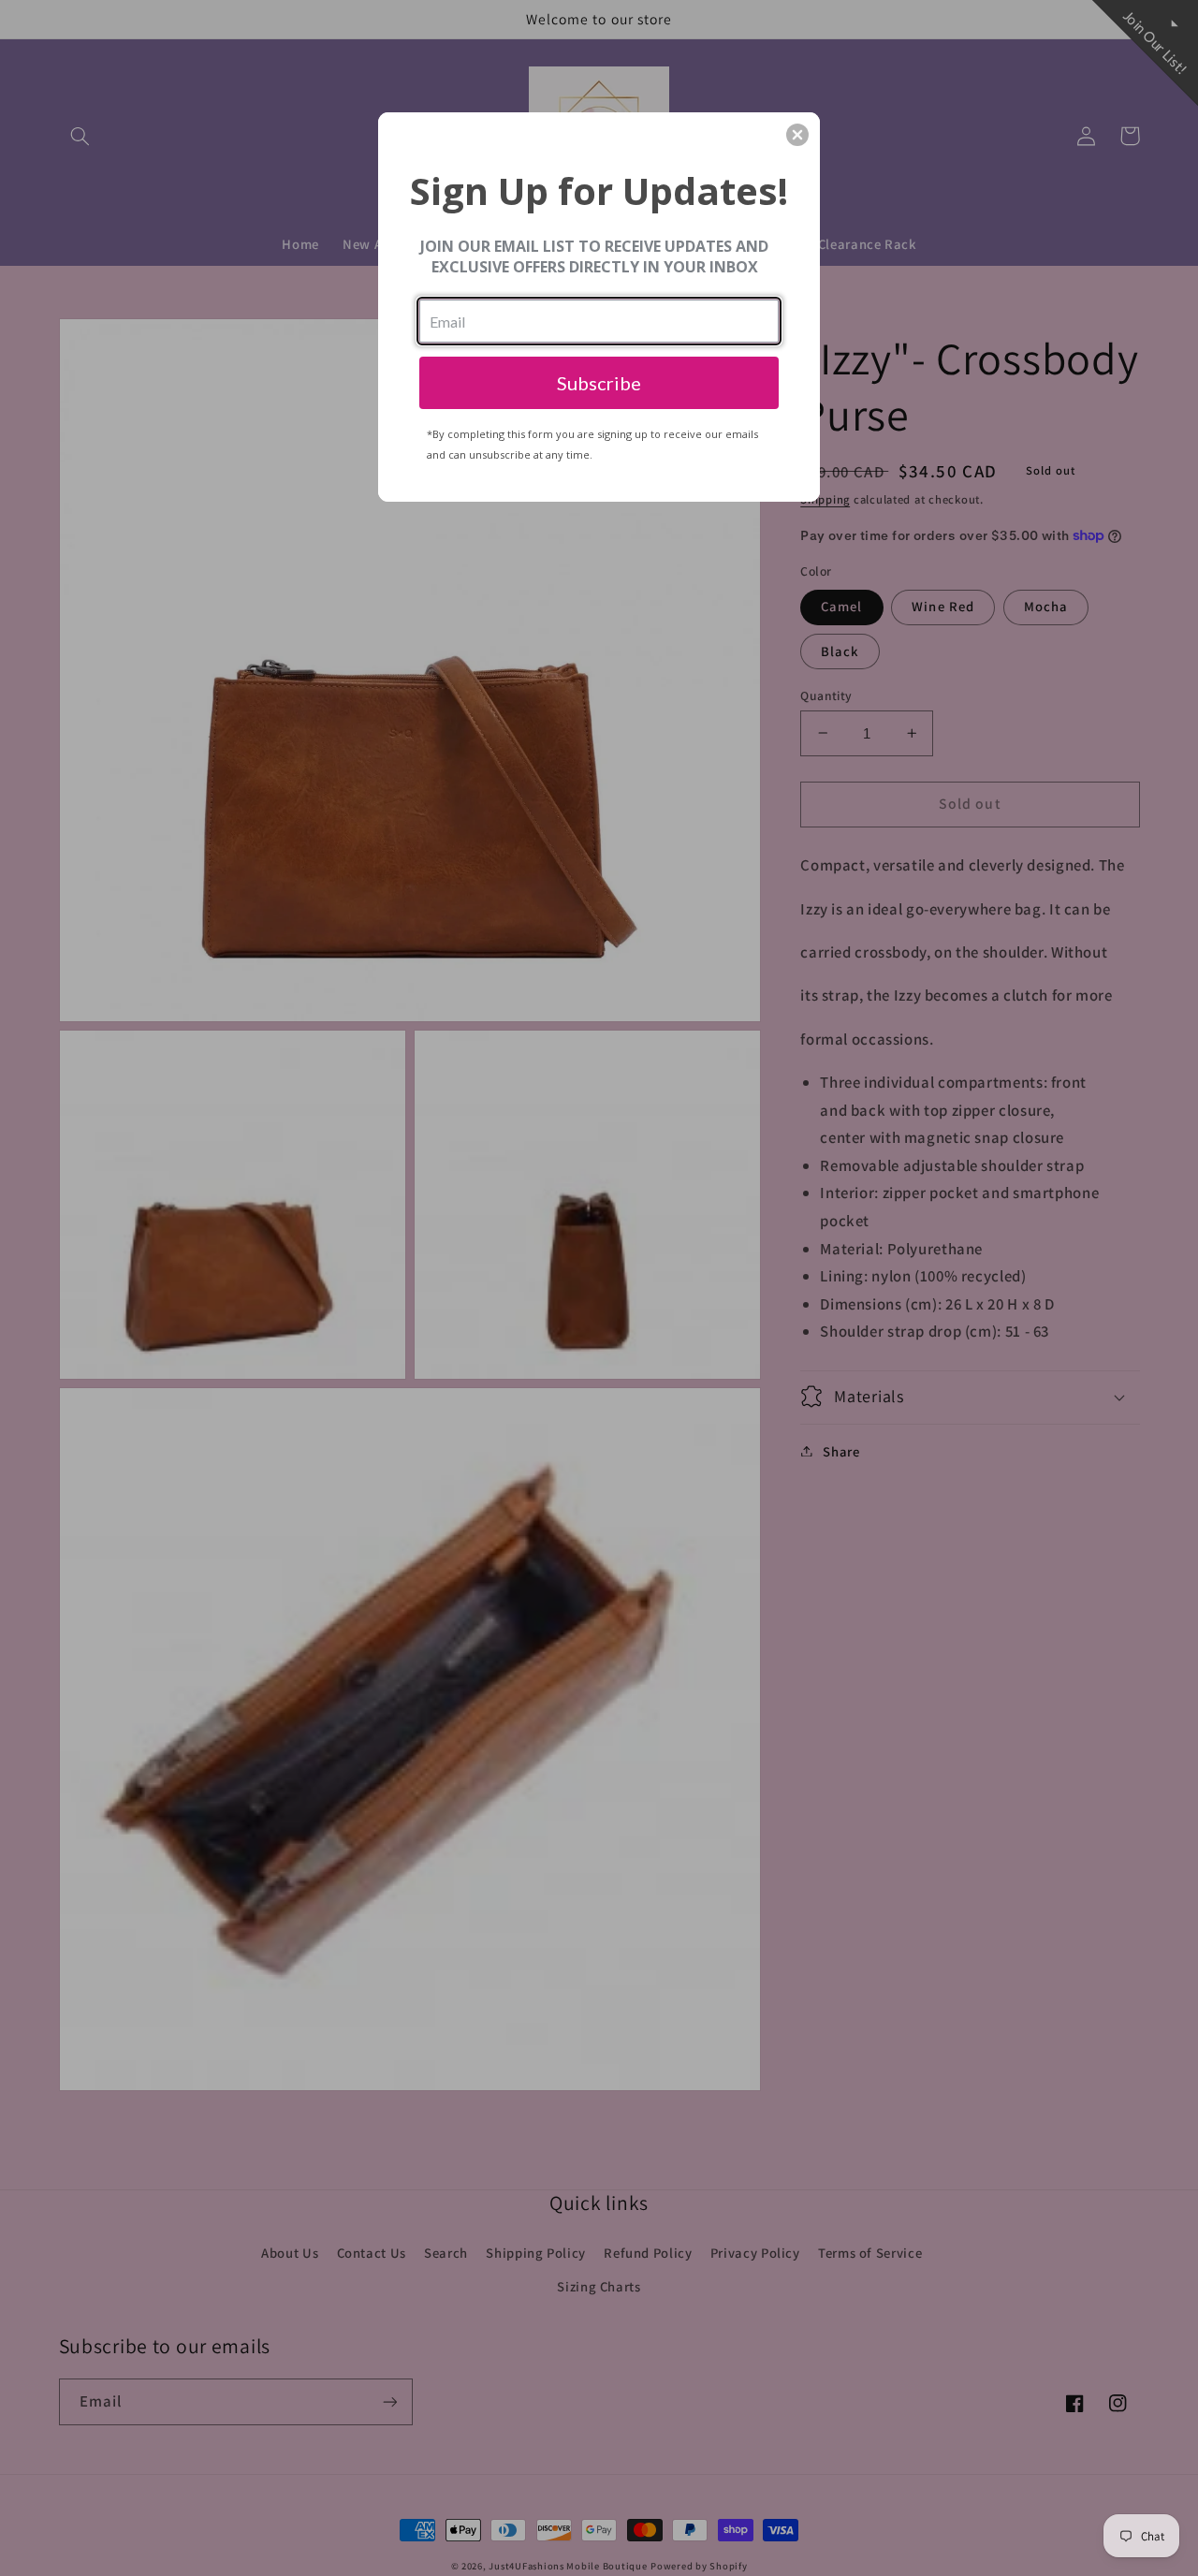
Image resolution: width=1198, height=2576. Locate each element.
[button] (797, 135)
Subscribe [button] (599, 383)
